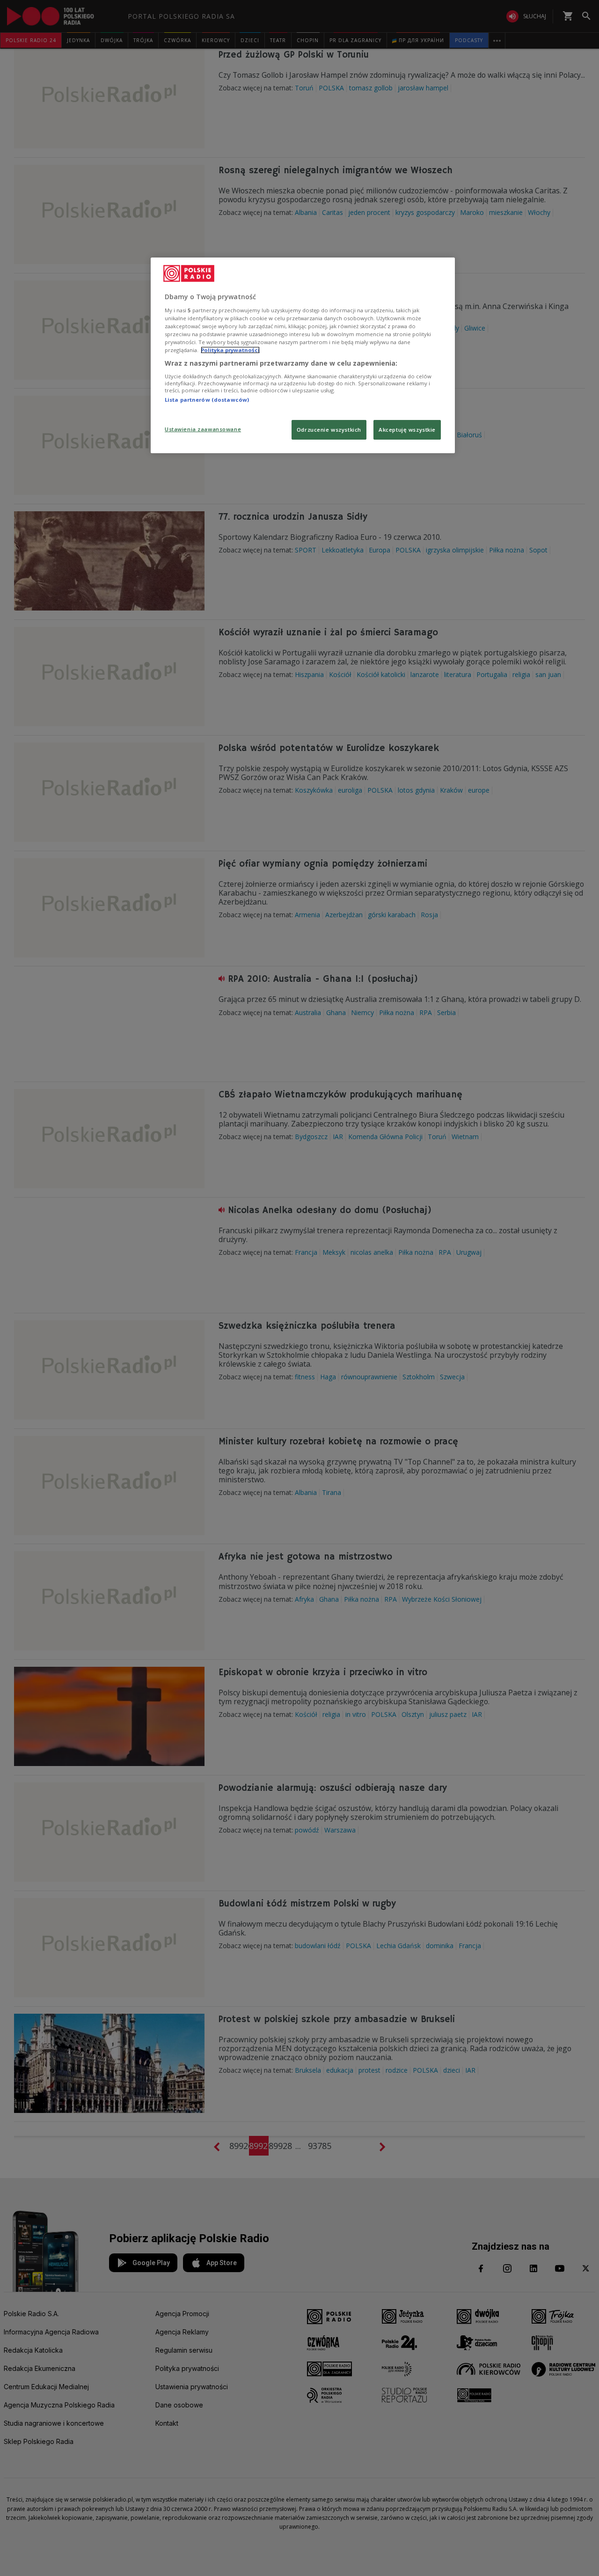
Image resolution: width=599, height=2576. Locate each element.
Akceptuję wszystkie (407, 430)
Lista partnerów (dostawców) (207, 400)
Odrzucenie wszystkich (329, 430)
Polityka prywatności (230, 350)
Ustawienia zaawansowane (203, 429)
